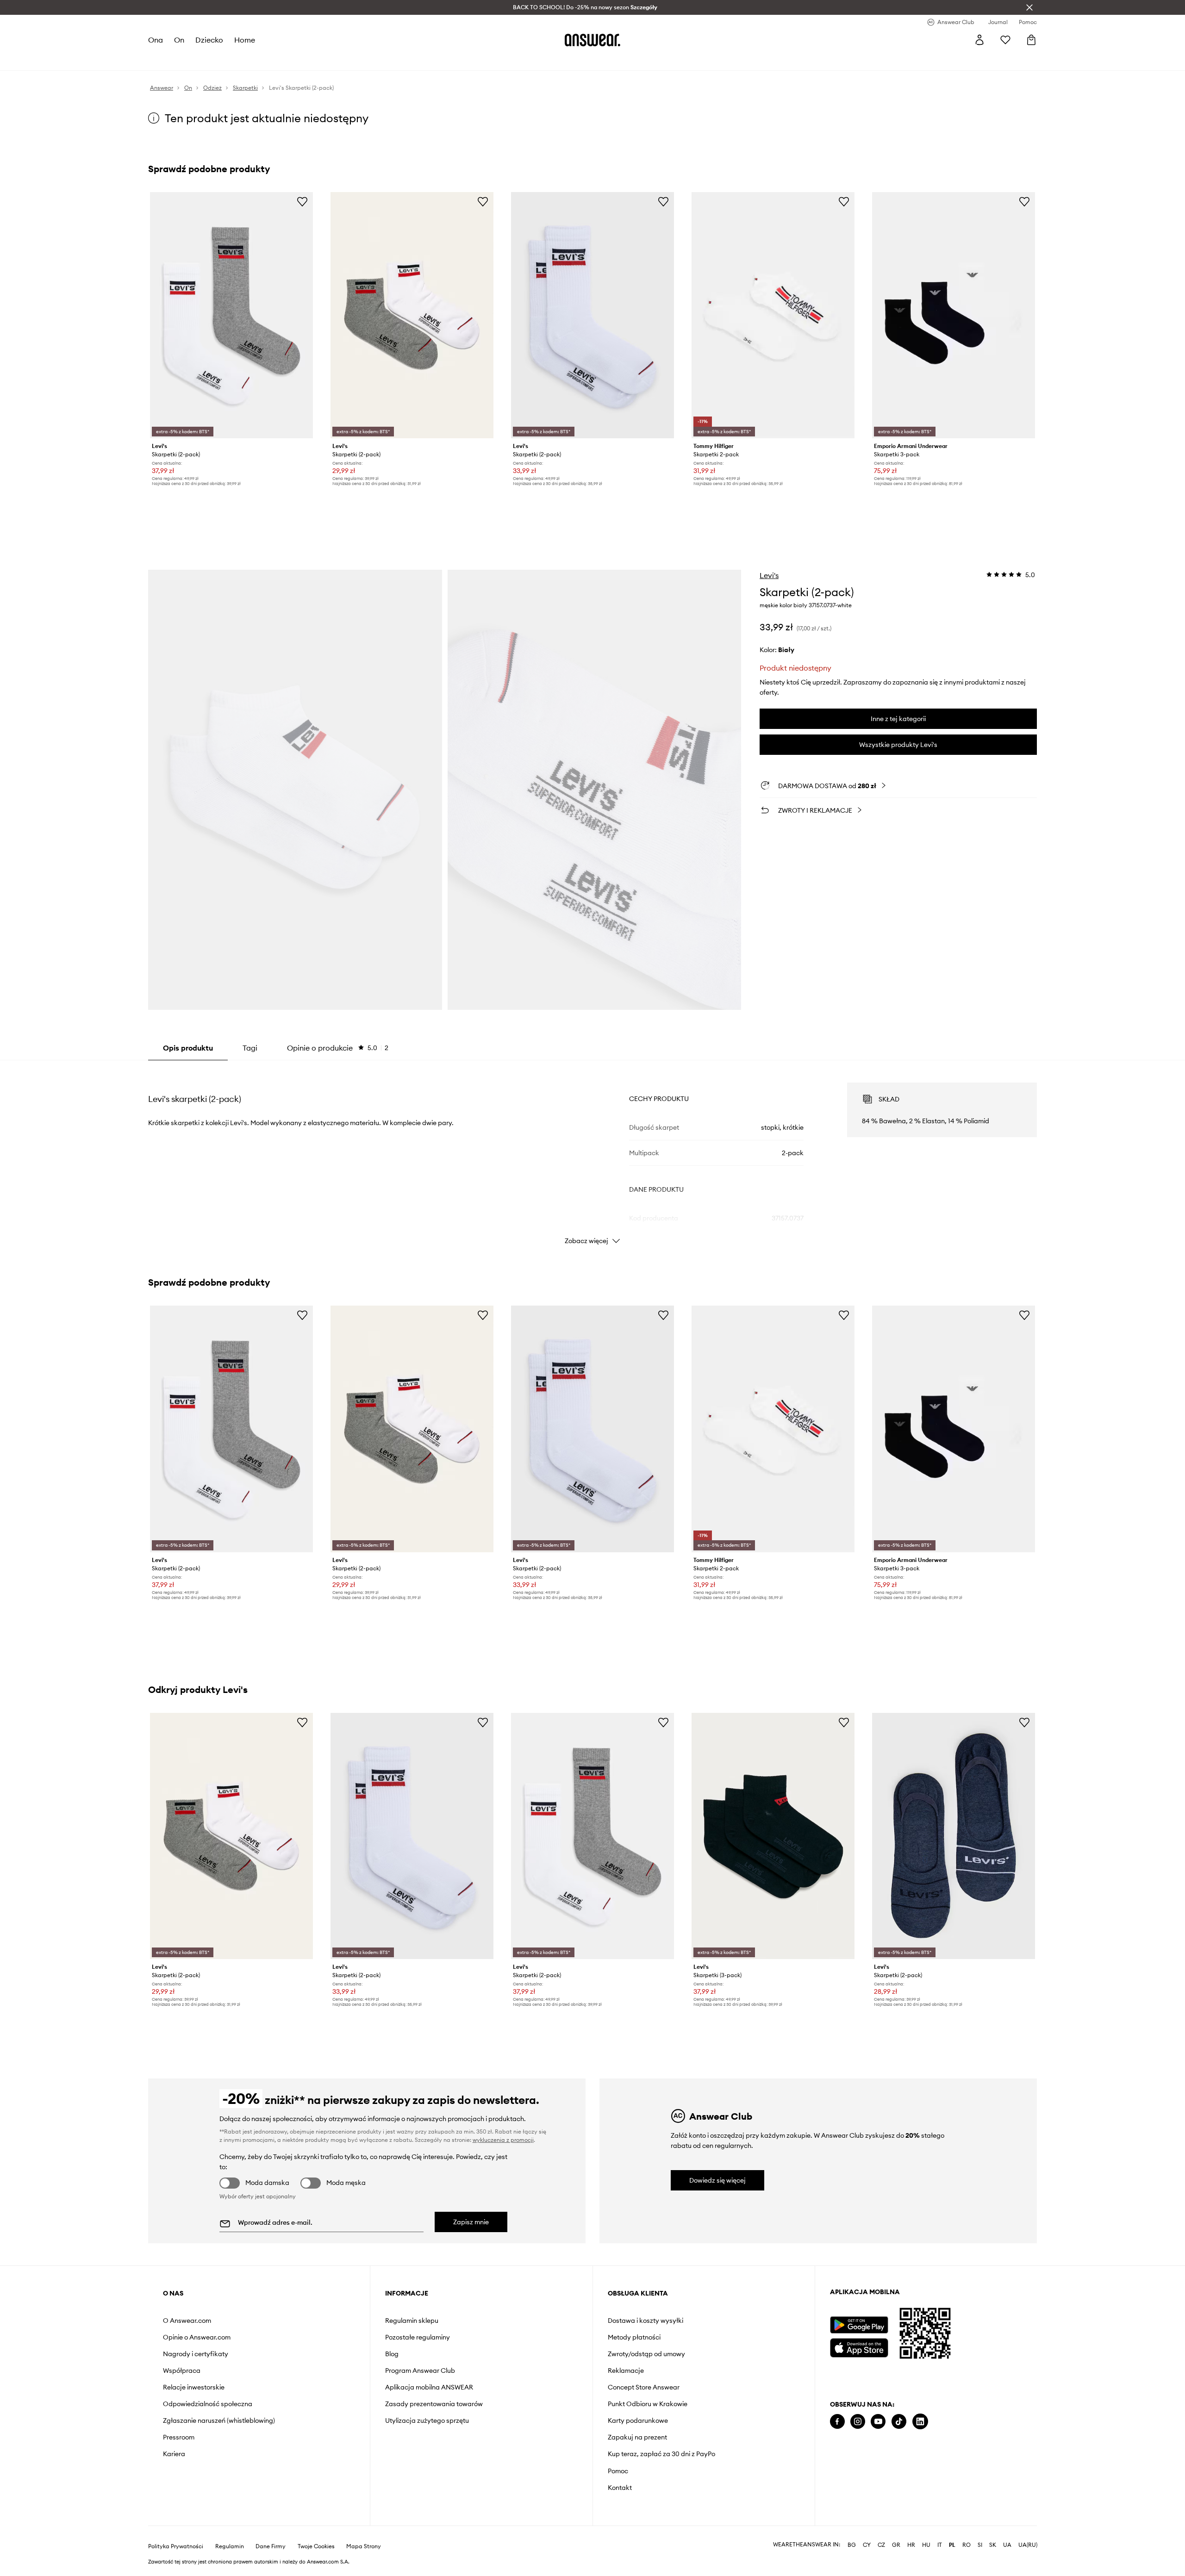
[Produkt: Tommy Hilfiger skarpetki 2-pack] (773, 315)
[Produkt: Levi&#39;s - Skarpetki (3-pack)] (773, 1836)
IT (940, 2545)
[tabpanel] (592, 1155)
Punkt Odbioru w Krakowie (648, 2404)
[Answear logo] (592, 40)
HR (911, 2545)
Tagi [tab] (250, 1048)
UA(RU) (1028, 2545)
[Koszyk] (1031, 40)
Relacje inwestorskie (194, 2387)
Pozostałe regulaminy (418, 2337)
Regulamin (230, 2546)
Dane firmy (271, 2546)
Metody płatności (634, 2337)
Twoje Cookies (316, 2546)
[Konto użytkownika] (979, 40)
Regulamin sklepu (412, 2321)
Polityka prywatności (176, 2546)
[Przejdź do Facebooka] (837, 2422)
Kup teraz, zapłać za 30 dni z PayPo (661, 2454)
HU (926, 2545)
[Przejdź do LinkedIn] (920, 2422)
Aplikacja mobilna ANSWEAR (429, 2387)
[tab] (338, 1048)
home (245, 40)
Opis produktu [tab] (188, 1048)
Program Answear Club (420, 2371)
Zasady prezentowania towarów (434, 2404)
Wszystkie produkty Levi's (898, 745)
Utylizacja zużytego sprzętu (427, 2420)
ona (156, 40)
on (179, 40)
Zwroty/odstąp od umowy (646, 2354)
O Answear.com (187, 2321)
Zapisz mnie (471, 2222)
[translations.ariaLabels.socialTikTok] (899, 2422)
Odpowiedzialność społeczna (208, 2404)
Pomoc (618, 2471)
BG (852, 2545)
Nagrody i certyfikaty (196, 2354)
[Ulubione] (1005, 40)
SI (980, 2545)
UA (1007, 2545)
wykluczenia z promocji (503, 2140)
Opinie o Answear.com (197, 2337)
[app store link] (859, 2347)
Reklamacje (626, 2371)
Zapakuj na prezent (637, 2437)
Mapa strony (364, 2546)
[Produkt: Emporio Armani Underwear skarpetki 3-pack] (954, 315)
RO (967, 2545)
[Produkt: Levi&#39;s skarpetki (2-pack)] (592, 315)
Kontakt (620, 2488)
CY (867, 2545)
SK (993, 2545)
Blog (392, 2354)
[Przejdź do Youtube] (878, 2422)
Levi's (769, 575)
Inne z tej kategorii (898, 719)
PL (952, 2545)
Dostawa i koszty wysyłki (646, 2321)
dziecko (209, 40)
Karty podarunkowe (638, 2420)
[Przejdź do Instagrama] (858, 2422)
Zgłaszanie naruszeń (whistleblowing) (219, 2420)
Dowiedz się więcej (717, 2180)
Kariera (174, 2454)
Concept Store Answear (644, 2387)
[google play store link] (859, 2325)
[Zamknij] (1029, 7)
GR (896, 2545)
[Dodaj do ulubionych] (302, 201)
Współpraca (182, 2371)
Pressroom (179, 2437)
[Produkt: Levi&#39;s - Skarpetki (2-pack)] (231, 315)
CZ (881, 2545)
